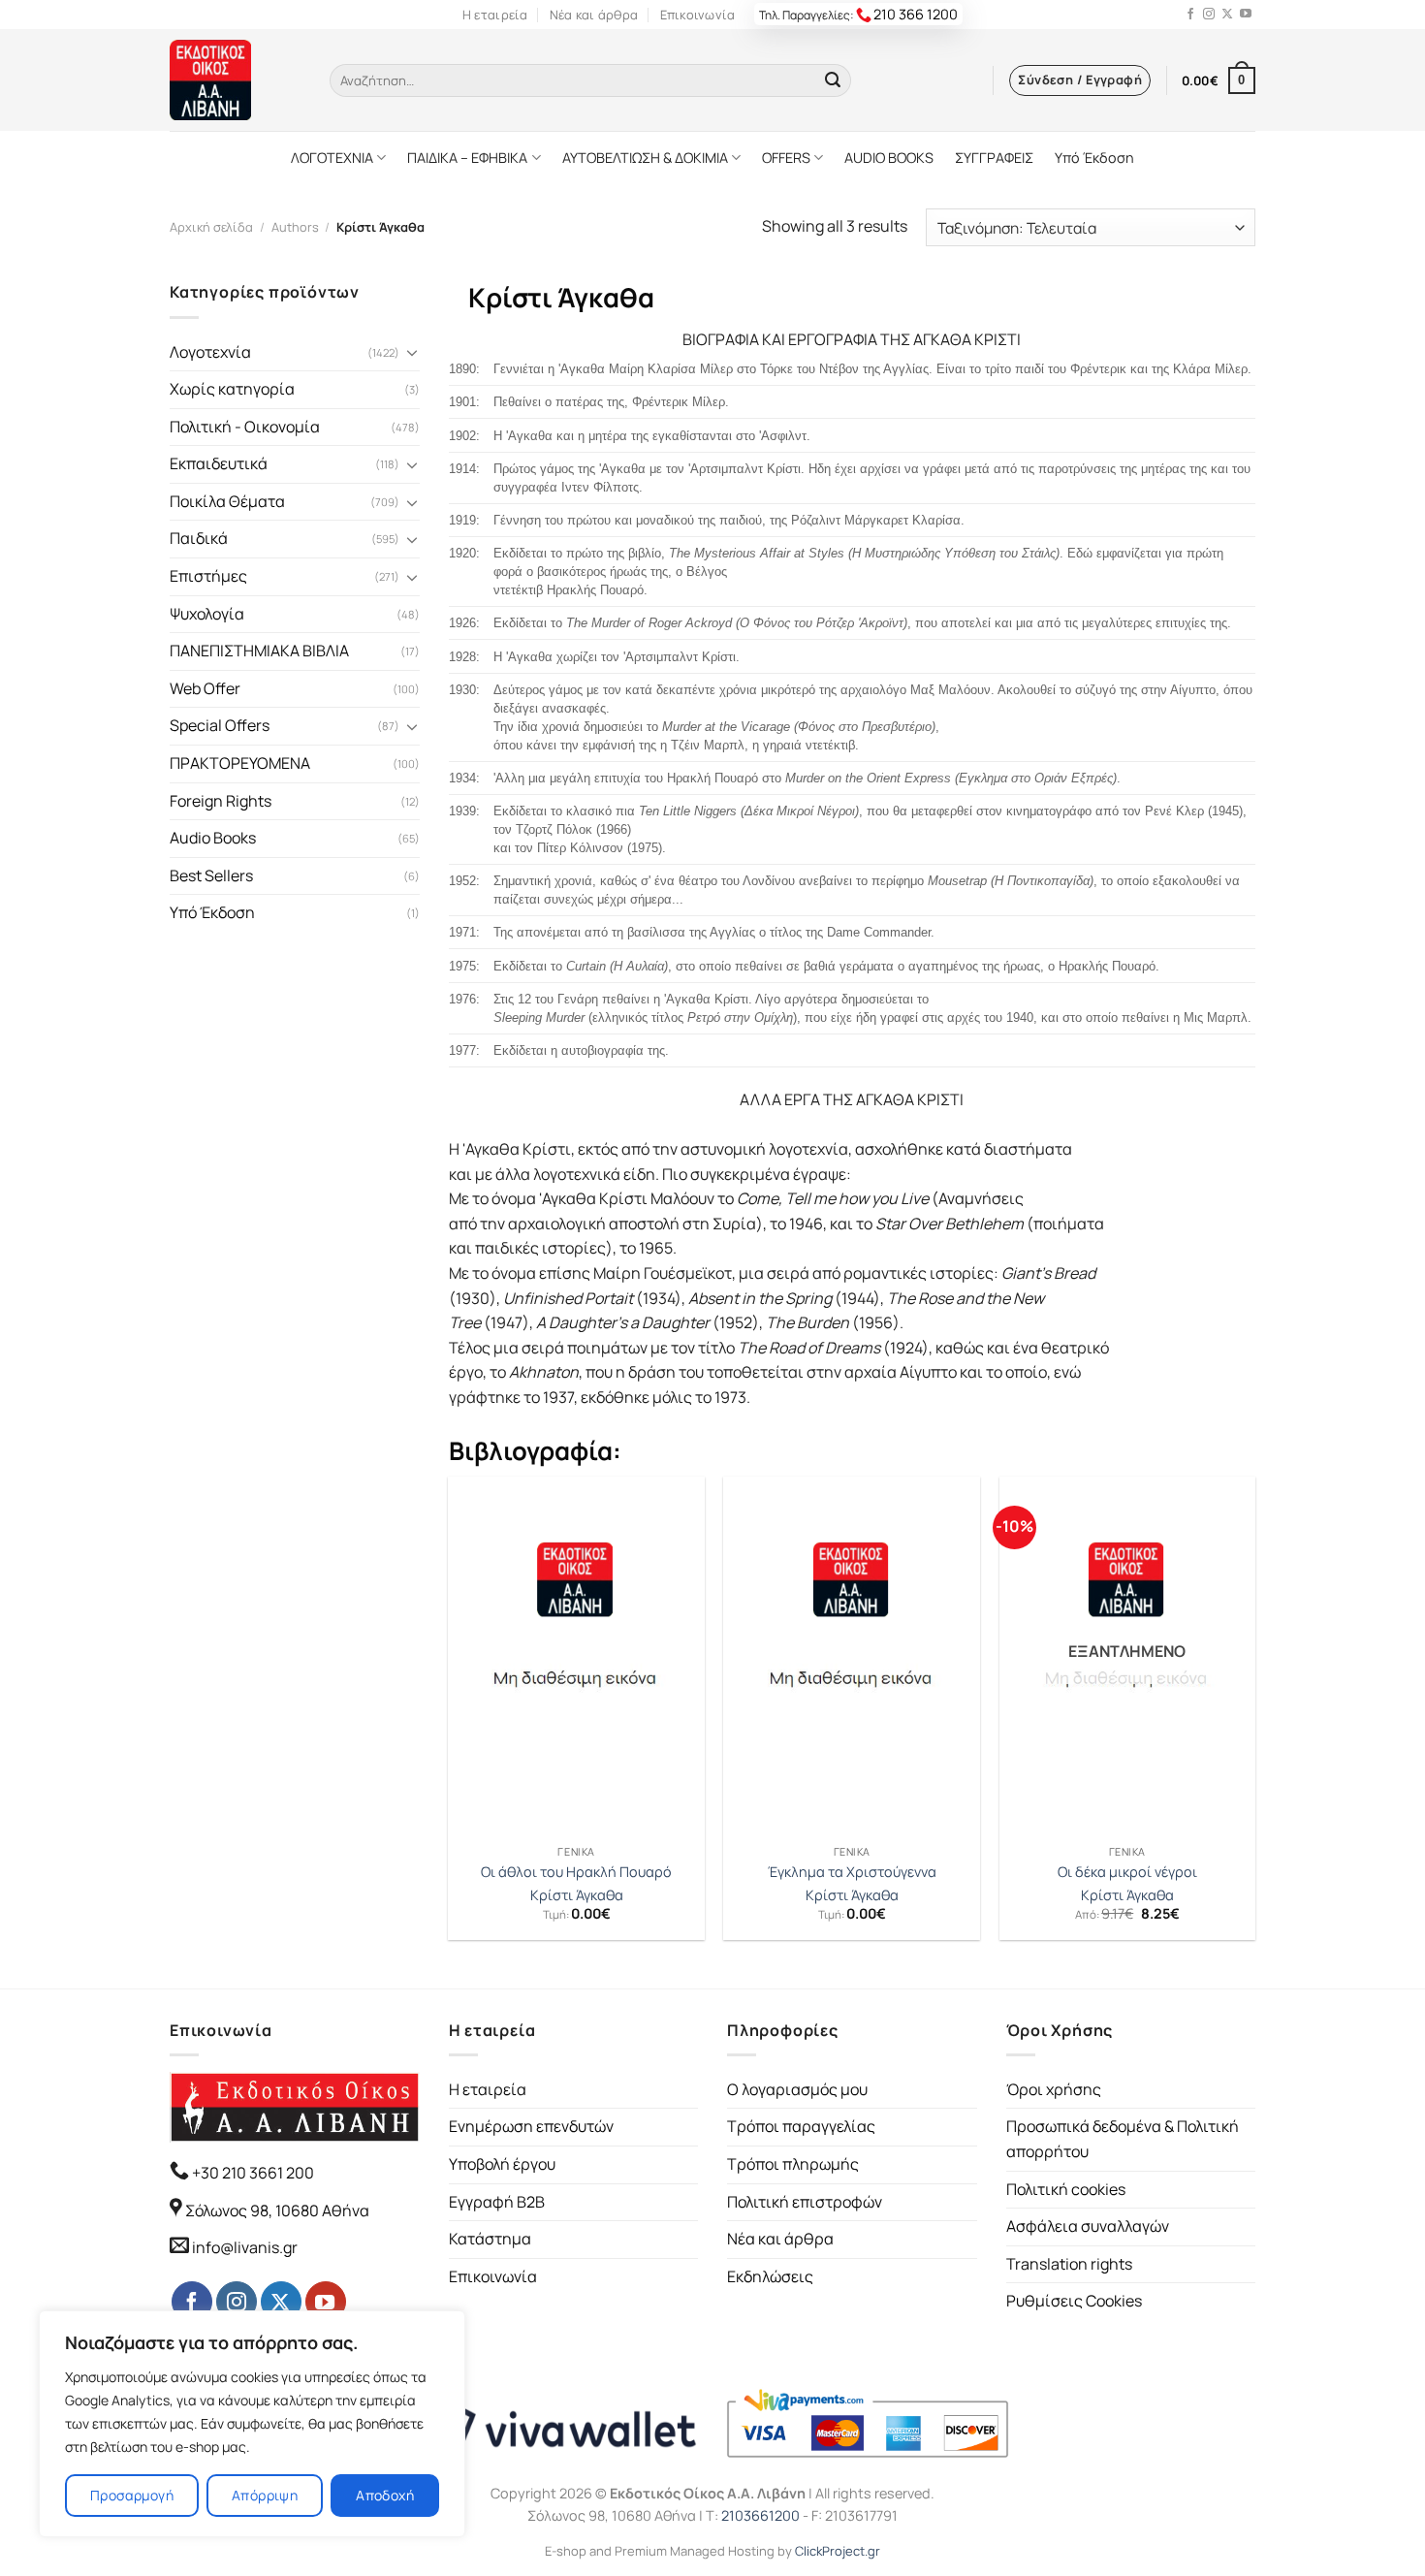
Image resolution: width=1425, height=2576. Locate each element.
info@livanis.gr (245, 2247)
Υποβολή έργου (502, 2164)
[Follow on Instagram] (1209, 15)
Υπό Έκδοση (1094, 158)
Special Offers (220, 725)
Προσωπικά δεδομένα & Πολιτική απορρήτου (1123, 2139)
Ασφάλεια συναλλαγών (1088, 2226)
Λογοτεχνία (210, 352)
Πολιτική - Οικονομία (245, 427)
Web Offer (205, 688)
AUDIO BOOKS (889, 158)
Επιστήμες (208, 576)
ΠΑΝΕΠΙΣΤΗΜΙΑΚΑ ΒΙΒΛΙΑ (259, 651)
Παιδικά (199, 538)
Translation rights (1069, 2264)
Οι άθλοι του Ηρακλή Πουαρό (576, 1872)
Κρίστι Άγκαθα (577, 1895)
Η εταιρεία (495, 15)
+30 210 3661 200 (252, 2173)
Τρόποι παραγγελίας (801, 2126)
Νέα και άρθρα (594, 15)
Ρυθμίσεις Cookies (1074, 2301)
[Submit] (833, 80)
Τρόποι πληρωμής (793, 2164)
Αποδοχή (385, 2495)
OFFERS (786, 158)
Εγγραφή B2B (497, 2202)
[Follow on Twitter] (1227, 15)
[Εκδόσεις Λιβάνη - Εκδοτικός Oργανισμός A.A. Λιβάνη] (235, 80)
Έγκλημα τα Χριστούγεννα (852, 1872)
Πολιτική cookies (1066, 2189)
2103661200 (760, 2515)
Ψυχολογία (207, 614)
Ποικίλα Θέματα (227, 501)
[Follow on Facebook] (1190, 15)
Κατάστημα (490, 2239)
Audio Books (213, 838)
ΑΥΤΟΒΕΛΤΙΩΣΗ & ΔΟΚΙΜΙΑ (645, 158)
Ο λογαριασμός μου (797, 2089)
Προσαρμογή (132, 2495)
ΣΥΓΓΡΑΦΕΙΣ (994, 158)
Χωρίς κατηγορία (232, 389)
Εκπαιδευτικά (219, 463)
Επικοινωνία (698, 15)
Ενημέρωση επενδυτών (531, 2126)
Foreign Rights (221, 801)
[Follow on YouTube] (1246, 15)
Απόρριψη (265, 2495)
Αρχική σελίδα (211, 227)
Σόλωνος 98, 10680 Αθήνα (277, 2210)
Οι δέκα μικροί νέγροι (1127, 1872)
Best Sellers (211, 875)
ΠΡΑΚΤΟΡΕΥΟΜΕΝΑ (240, 763)
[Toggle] (412, 352)
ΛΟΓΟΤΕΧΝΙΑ (332, 158)
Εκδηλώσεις (770, 2276)
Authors (295, 227)
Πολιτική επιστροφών (805, 2202)
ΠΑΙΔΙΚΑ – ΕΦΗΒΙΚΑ (467, 158)
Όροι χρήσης (1054, 2089)
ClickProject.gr (838, 2551)
